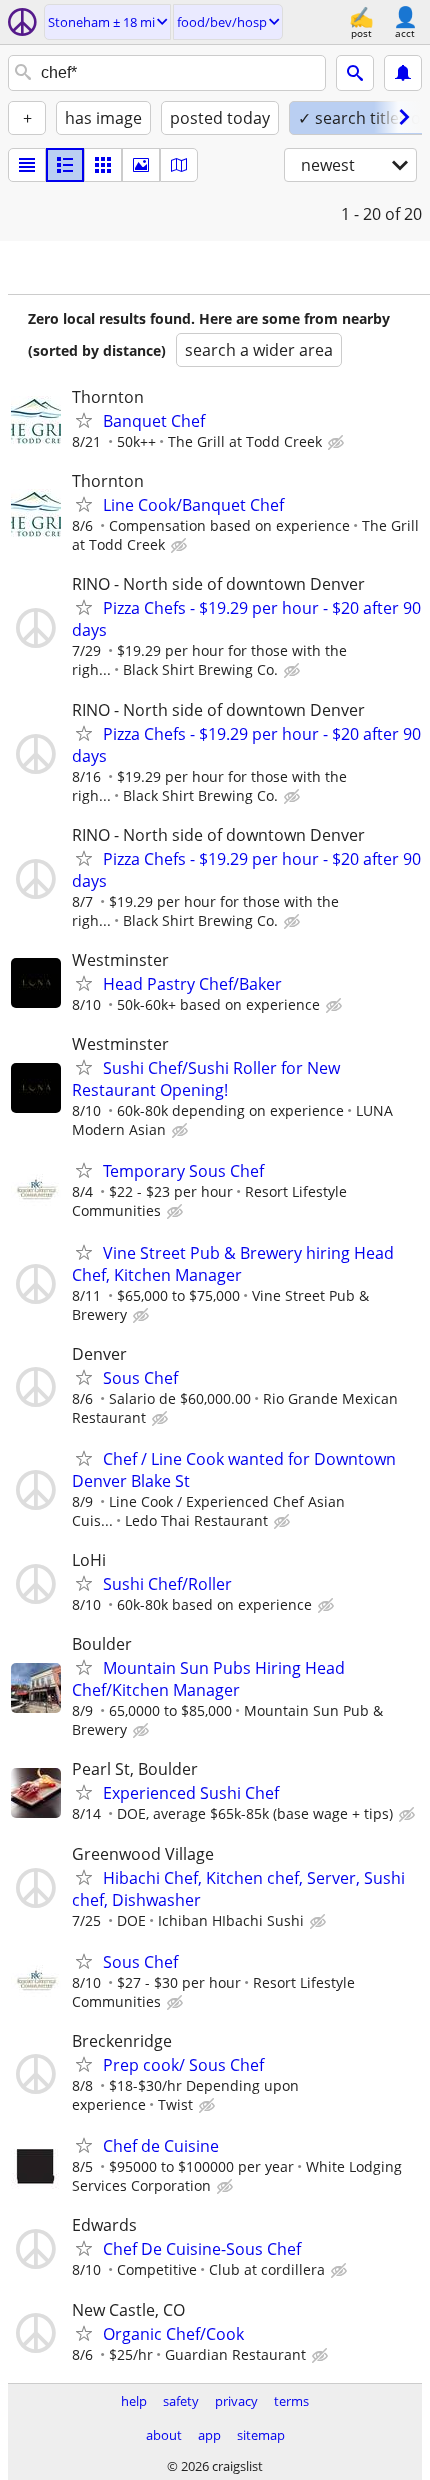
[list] (27, 165)
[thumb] (65, 165)
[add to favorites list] (84, 420)
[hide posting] (338, 443)
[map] (179, 165)
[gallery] (141, 165)
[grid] (103, 165)
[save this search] (403, 73)
